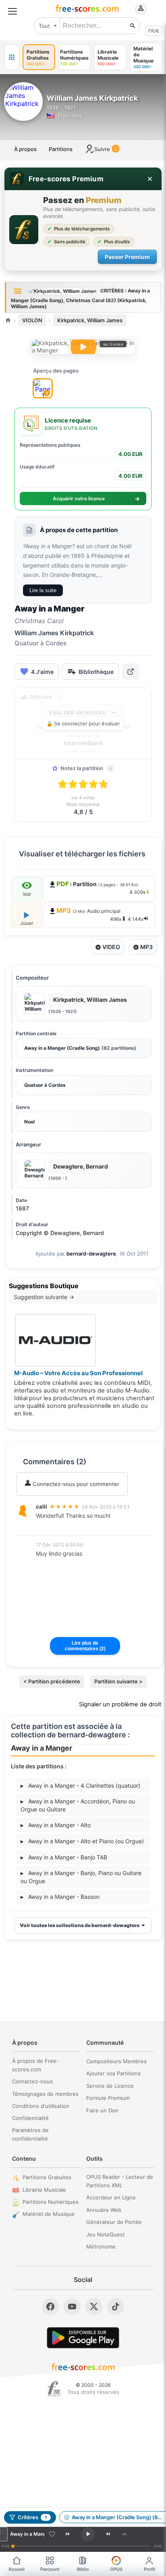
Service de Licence (110, 2086)
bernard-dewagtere (91, 1254)
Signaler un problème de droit (120, 1704)
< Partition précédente (52, 1681)
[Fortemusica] (54, 2389)
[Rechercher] (133, 26)
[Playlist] (124, 2534)
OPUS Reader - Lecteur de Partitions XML (120, 2181)
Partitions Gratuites (47, 2177)
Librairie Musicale (44, 2190)
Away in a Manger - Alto (56, 1825)
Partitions (61, 149)
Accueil (17, 2569)
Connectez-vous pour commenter (75, 1484)
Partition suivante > (118, 1681)
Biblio (83, 2569)
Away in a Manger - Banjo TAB (64, 1857)
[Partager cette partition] (131, 671)
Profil (149, 2569)
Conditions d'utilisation (41, 2106)
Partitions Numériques (51, 2202)
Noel (29, 1122)
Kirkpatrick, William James (90, 320)
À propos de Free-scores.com (35, 2065)
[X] (94, 2307)
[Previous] (67, 2534)
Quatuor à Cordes (45, 1085)
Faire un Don (102, 2110)
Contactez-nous (32, 2081)
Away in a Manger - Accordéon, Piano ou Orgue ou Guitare (78, 1805)
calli (41, 1507)
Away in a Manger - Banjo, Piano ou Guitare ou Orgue (81, 1877)
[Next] (108, 2534)
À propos (25, 149)
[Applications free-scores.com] (12, 57)
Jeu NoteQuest (106, 2234)
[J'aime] (52, 2534)
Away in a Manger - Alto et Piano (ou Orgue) (82, 1841)
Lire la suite (43, 590)
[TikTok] (116, 2307)
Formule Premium (108, 2098)
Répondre (54, 1527)
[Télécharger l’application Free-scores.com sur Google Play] (83, 2338)
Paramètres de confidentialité (30, 2134)
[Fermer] (150, 179)
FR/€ (154, 31)
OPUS (116, 2569)
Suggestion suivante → (44, 1297)
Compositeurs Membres (116, 2061)
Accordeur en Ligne (111, 2197)
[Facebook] (50, 2307)
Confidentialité (30, 2118)
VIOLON (32, 320)
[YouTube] (72, 2307)
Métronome (101, 2246)
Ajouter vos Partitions (113, 2073)
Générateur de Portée (114, 2222)
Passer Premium (127, 257)
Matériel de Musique (49, 2214)
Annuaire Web (104, 2210)
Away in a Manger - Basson (60, 1897)
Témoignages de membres (45, 2094)
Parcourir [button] (50, 2569)
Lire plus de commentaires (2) (85, 1646)
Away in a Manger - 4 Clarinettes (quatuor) (80, 1785)
